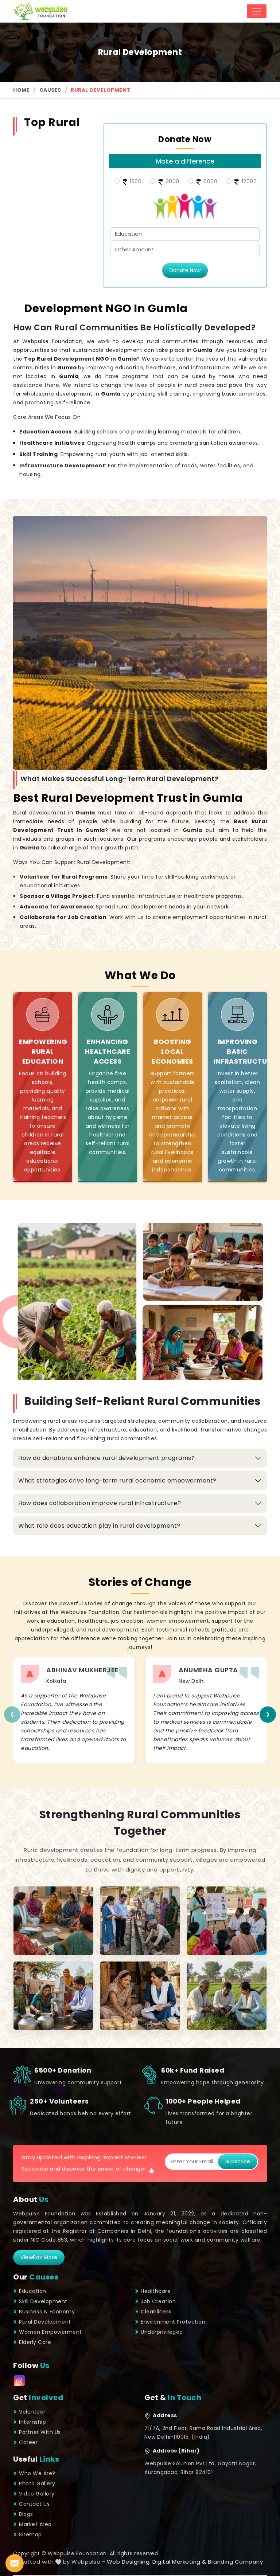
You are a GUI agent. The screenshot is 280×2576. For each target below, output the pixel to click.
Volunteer (32, 2412)
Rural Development (45, 2322)
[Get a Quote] (15, 2563)
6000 (210, 181)
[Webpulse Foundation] (40, 11)
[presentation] (12, 1714)
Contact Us (34, 2504)
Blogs (26, 2514)
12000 (248, 181)
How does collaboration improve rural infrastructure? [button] (100, 1503)
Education (33, 2291)
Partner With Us (40, 2432)
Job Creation (158, 2301)
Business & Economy (47, 2312)
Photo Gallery (37, 2483)
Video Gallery (37, 2494)
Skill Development (43, 2301)
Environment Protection (173, 2322)
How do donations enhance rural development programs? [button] (106, 1458)
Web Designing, (129, 2562)
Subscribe (238, 2161)
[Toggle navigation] (257, 11)
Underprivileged (162, 2332)
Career (28, 2442)
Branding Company (235, 2562)
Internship (32, 2422)
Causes (50, 90)
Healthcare (156, 2291)
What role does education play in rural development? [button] (99, 1526)
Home (21, 90)
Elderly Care (35, 2342)
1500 (135, 181)
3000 (172, 181)
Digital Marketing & (179, 2562)
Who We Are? (37, 2473)
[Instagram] (19, 2381)
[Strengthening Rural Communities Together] (53, 1921)
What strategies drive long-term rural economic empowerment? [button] (117, 1481)
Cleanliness (156, 2312)
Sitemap (30, 2534)
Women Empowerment (50, 2332)
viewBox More (39, 2257)
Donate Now (185, 270)
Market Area (35, 2524)
